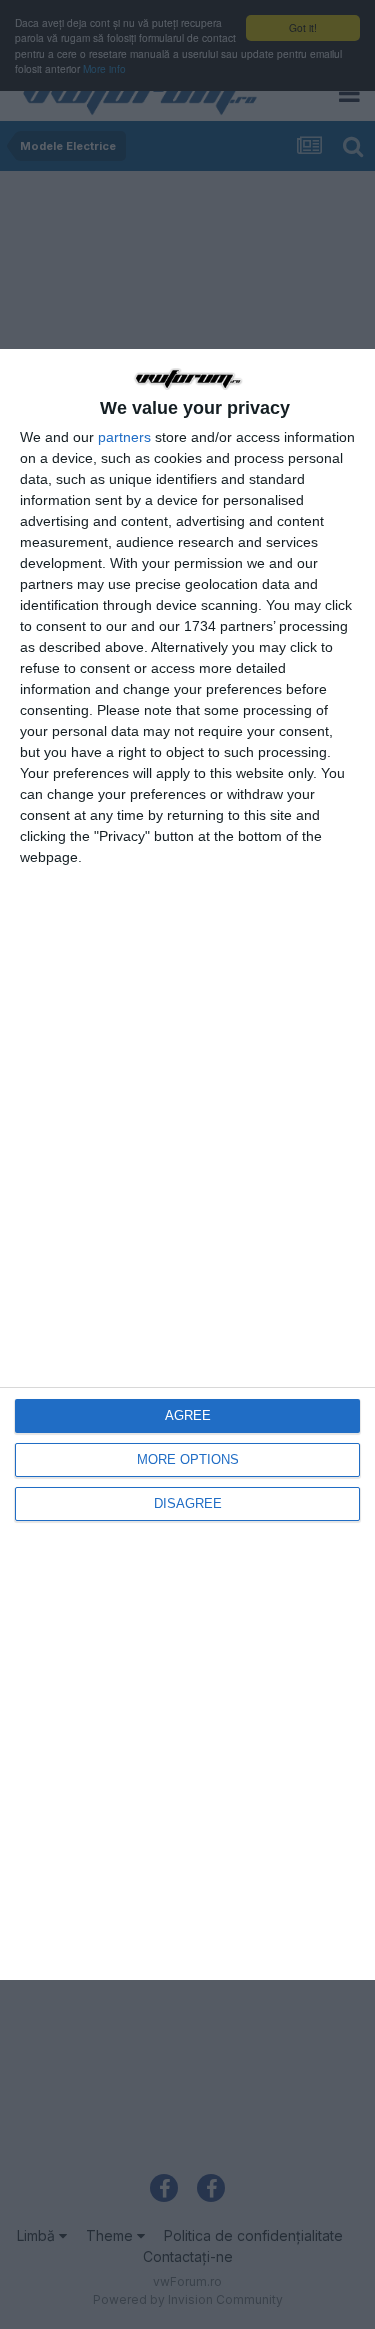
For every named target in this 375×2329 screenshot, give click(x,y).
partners (124, 437)
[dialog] (187, 1164)
